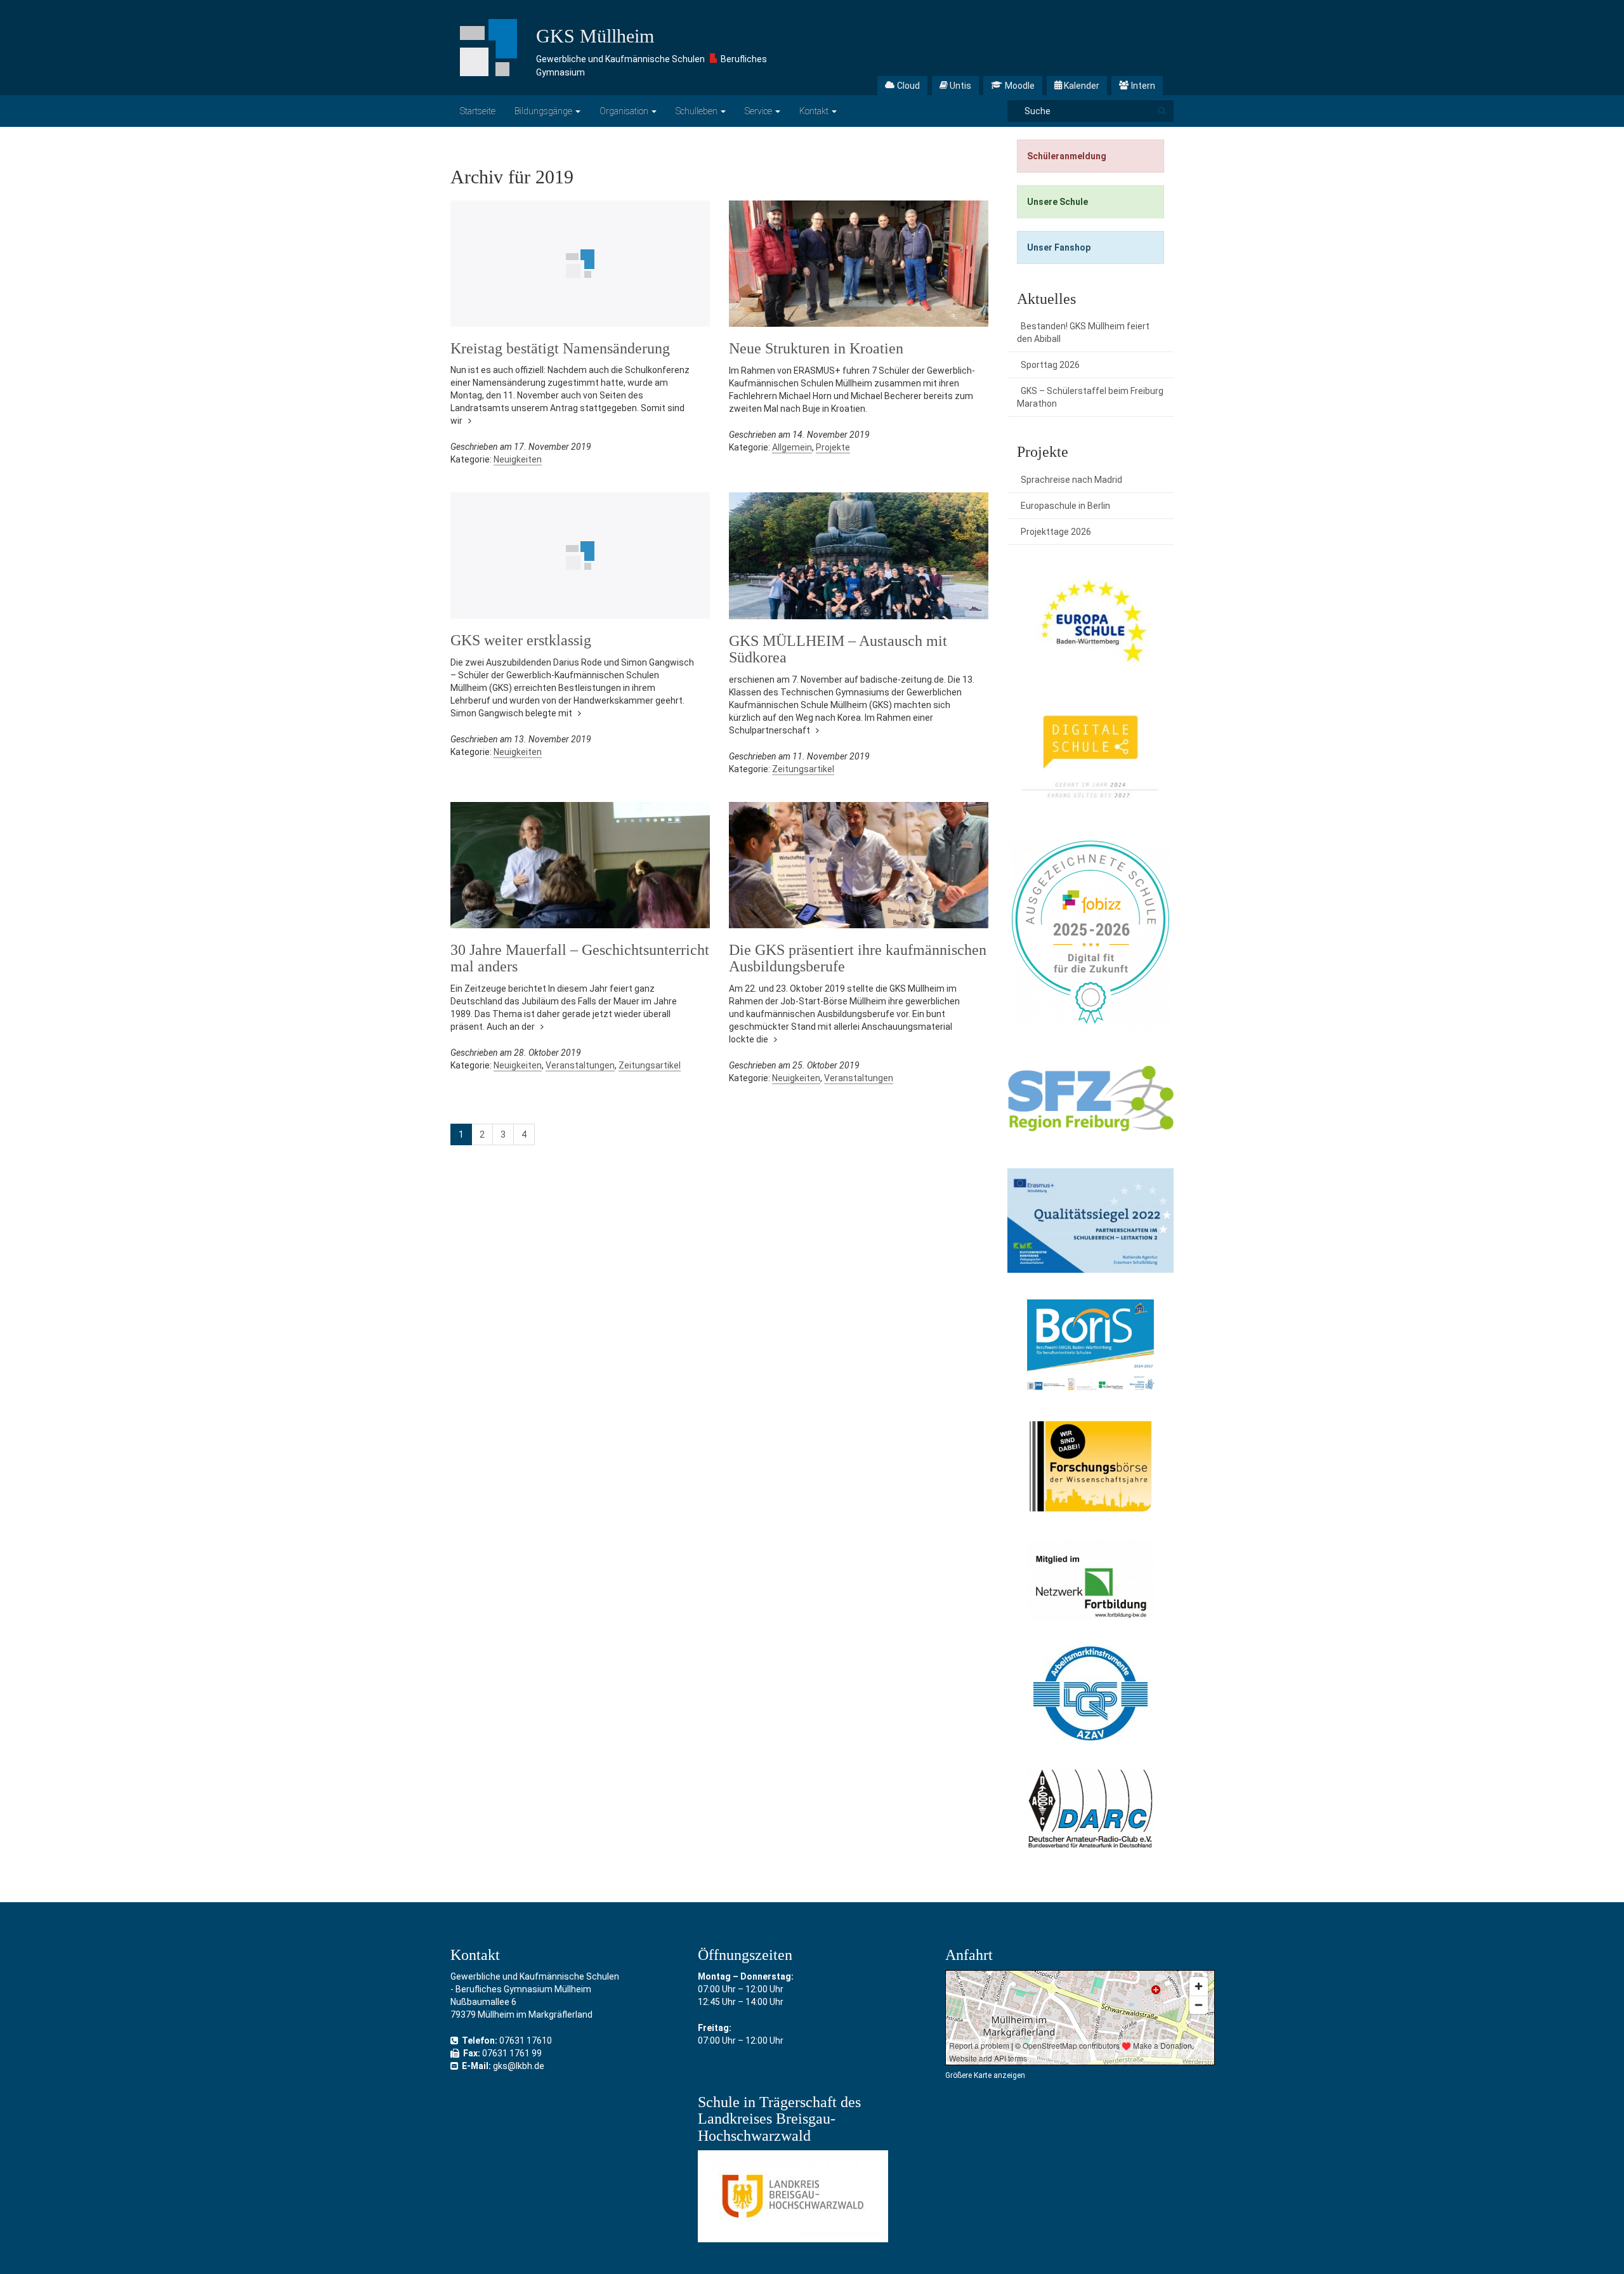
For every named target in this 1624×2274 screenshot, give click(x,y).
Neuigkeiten (518, 459)
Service (759, 111)
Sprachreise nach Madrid (1071, 480)
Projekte (833, 447)
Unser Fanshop (1059, 247)
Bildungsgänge (544, 111)
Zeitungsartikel (803, 769)
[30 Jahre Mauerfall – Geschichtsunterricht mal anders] (580, 865)
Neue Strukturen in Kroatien (816, 348)
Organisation (625, 111)
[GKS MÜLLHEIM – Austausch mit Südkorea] (859, 555)
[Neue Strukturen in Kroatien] (859, 264)
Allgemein (792, 447)
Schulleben (697, 111)
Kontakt (815, 111)
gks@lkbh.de (519, 2066)
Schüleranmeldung (1067, 156)
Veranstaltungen (580, 1065)
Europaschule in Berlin (1065, 506)
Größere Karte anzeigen (985, 2075)
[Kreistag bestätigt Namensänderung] (580, 264)
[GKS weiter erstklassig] (580, 555)
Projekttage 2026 (1056, 532)
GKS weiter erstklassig (521, 640)
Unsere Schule (1058, 202)
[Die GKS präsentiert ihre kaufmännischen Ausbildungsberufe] (859, 865)
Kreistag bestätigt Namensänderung (560, 348)
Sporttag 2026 (1050, 365)
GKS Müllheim (595, 36)
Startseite (478, 111)
